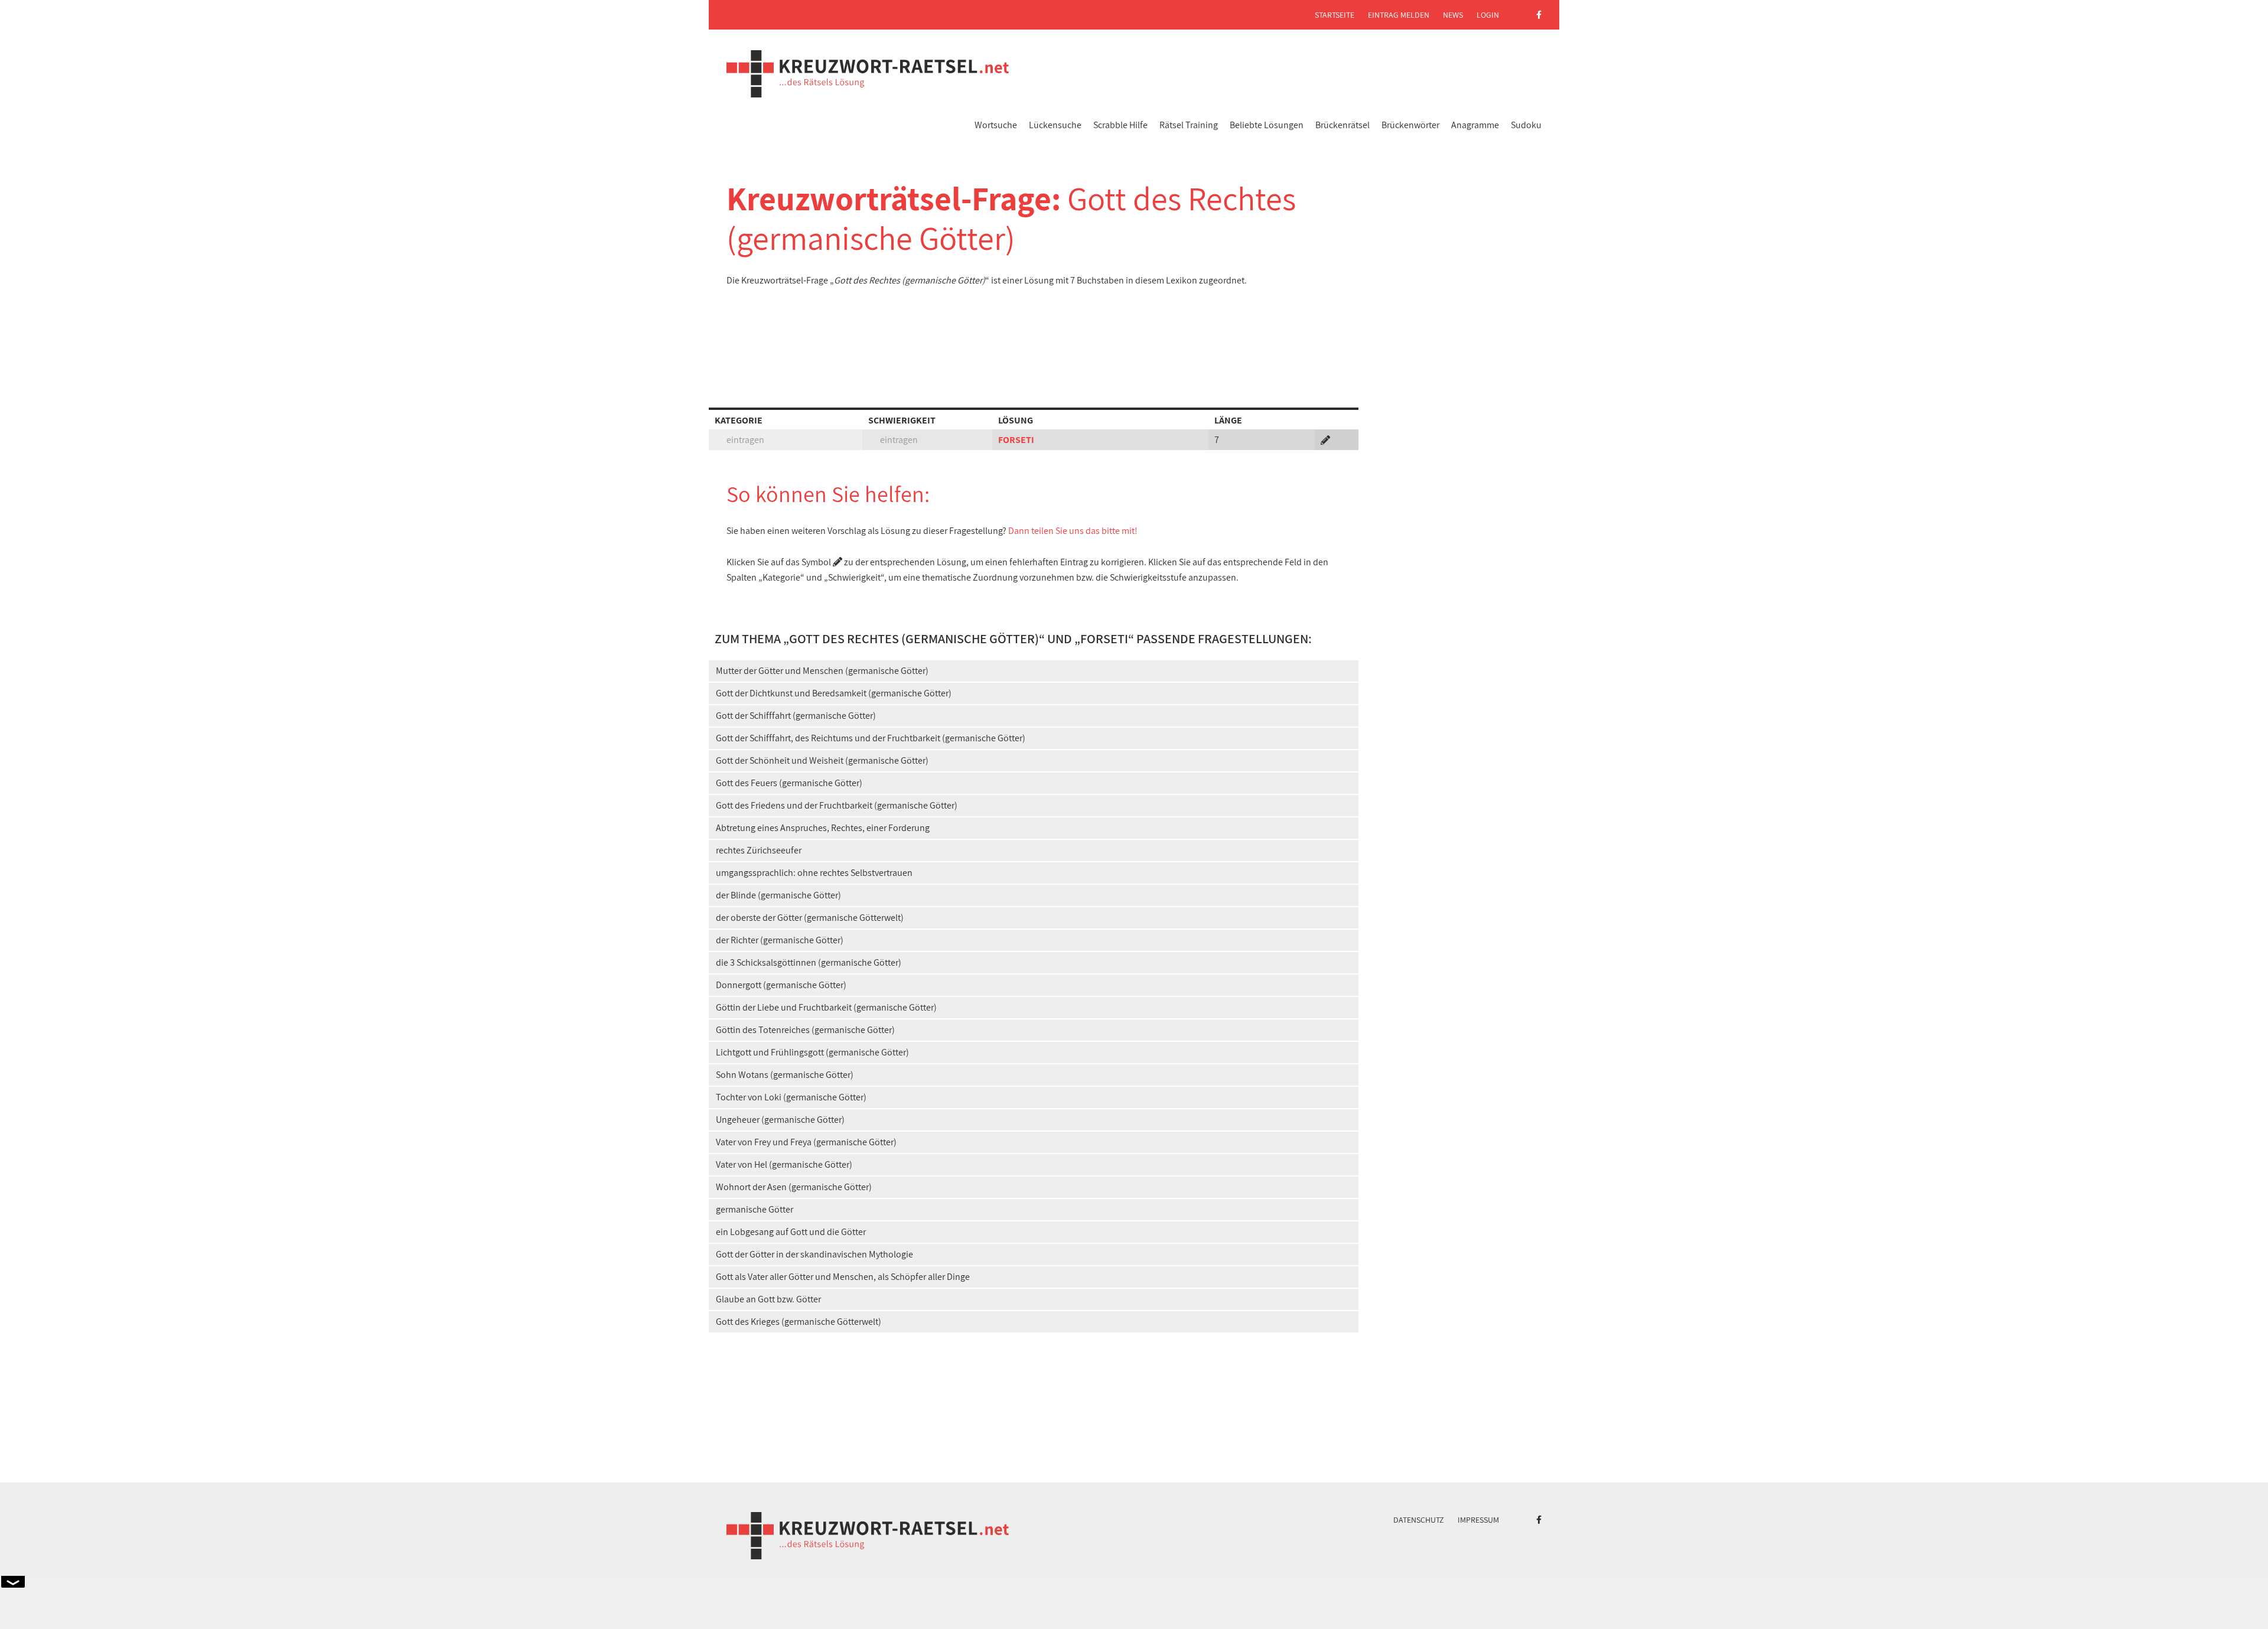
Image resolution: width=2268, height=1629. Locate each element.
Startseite (1335, 15)
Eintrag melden (1399, 15)
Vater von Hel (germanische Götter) (784, 1164)
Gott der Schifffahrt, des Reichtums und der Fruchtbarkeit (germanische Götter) (871, 738)
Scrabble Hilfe (1120, 125)
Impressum (1478, 1520)
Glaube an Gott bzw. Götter (768, 1299)
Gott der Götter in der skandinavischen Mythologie (814, 1254)
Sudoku (1526, 125)
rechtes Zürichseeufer (759, 850)
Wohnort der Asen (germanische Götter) (794, 1187)
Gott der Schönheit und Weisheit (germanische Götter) (822, 760)
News (1453, 15)
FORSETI (1016, 440)
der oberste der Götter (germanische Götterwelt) (810, 918)
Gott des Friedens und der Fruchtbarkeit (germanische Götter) (837, 805)
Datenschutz (1419, 1520)
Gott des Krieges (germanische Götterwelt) (799, 1322)
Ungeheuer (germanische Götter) (780, 1120)
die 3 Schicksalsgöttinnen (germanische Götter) (809, 962)
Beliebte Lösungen (1267, 125)
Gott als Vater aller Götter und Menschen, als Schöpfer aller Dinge (843, 1277)
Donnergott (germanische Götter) (781, 985)
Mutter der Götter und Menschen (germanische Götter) (822, 671)
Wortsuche (996, 125)
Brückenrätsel (1342, 125)
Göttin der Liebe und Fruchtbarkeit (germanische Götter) (826, 1007)
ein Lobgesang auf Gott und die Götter (791, 1232)
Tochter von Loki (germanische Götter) (791, 1097)
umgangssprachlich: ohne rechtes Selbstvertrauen (814, 873)
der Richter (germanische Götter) (780, 940)
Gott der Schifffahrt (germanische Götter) (796, 716)
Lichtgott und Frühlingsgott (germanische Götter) (812, 1052)
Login (1488, 15)
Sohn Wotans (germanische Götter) (785, 1075)
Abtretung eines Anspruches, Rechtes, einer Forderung (823, 828)
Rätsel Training (1189, 125)
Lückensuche (1055, 125)
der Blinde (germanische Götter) (778, 895)
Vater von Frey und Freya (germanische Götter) (806, 1142)
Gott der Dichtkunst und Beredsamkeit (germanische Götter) (834, 693)
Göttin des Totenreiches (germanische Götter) (805, 1030)
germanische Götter (755, 1209)
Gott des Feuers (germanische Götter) (789, 783)
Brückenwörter (1410, 125)
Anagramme (1475, 125)
